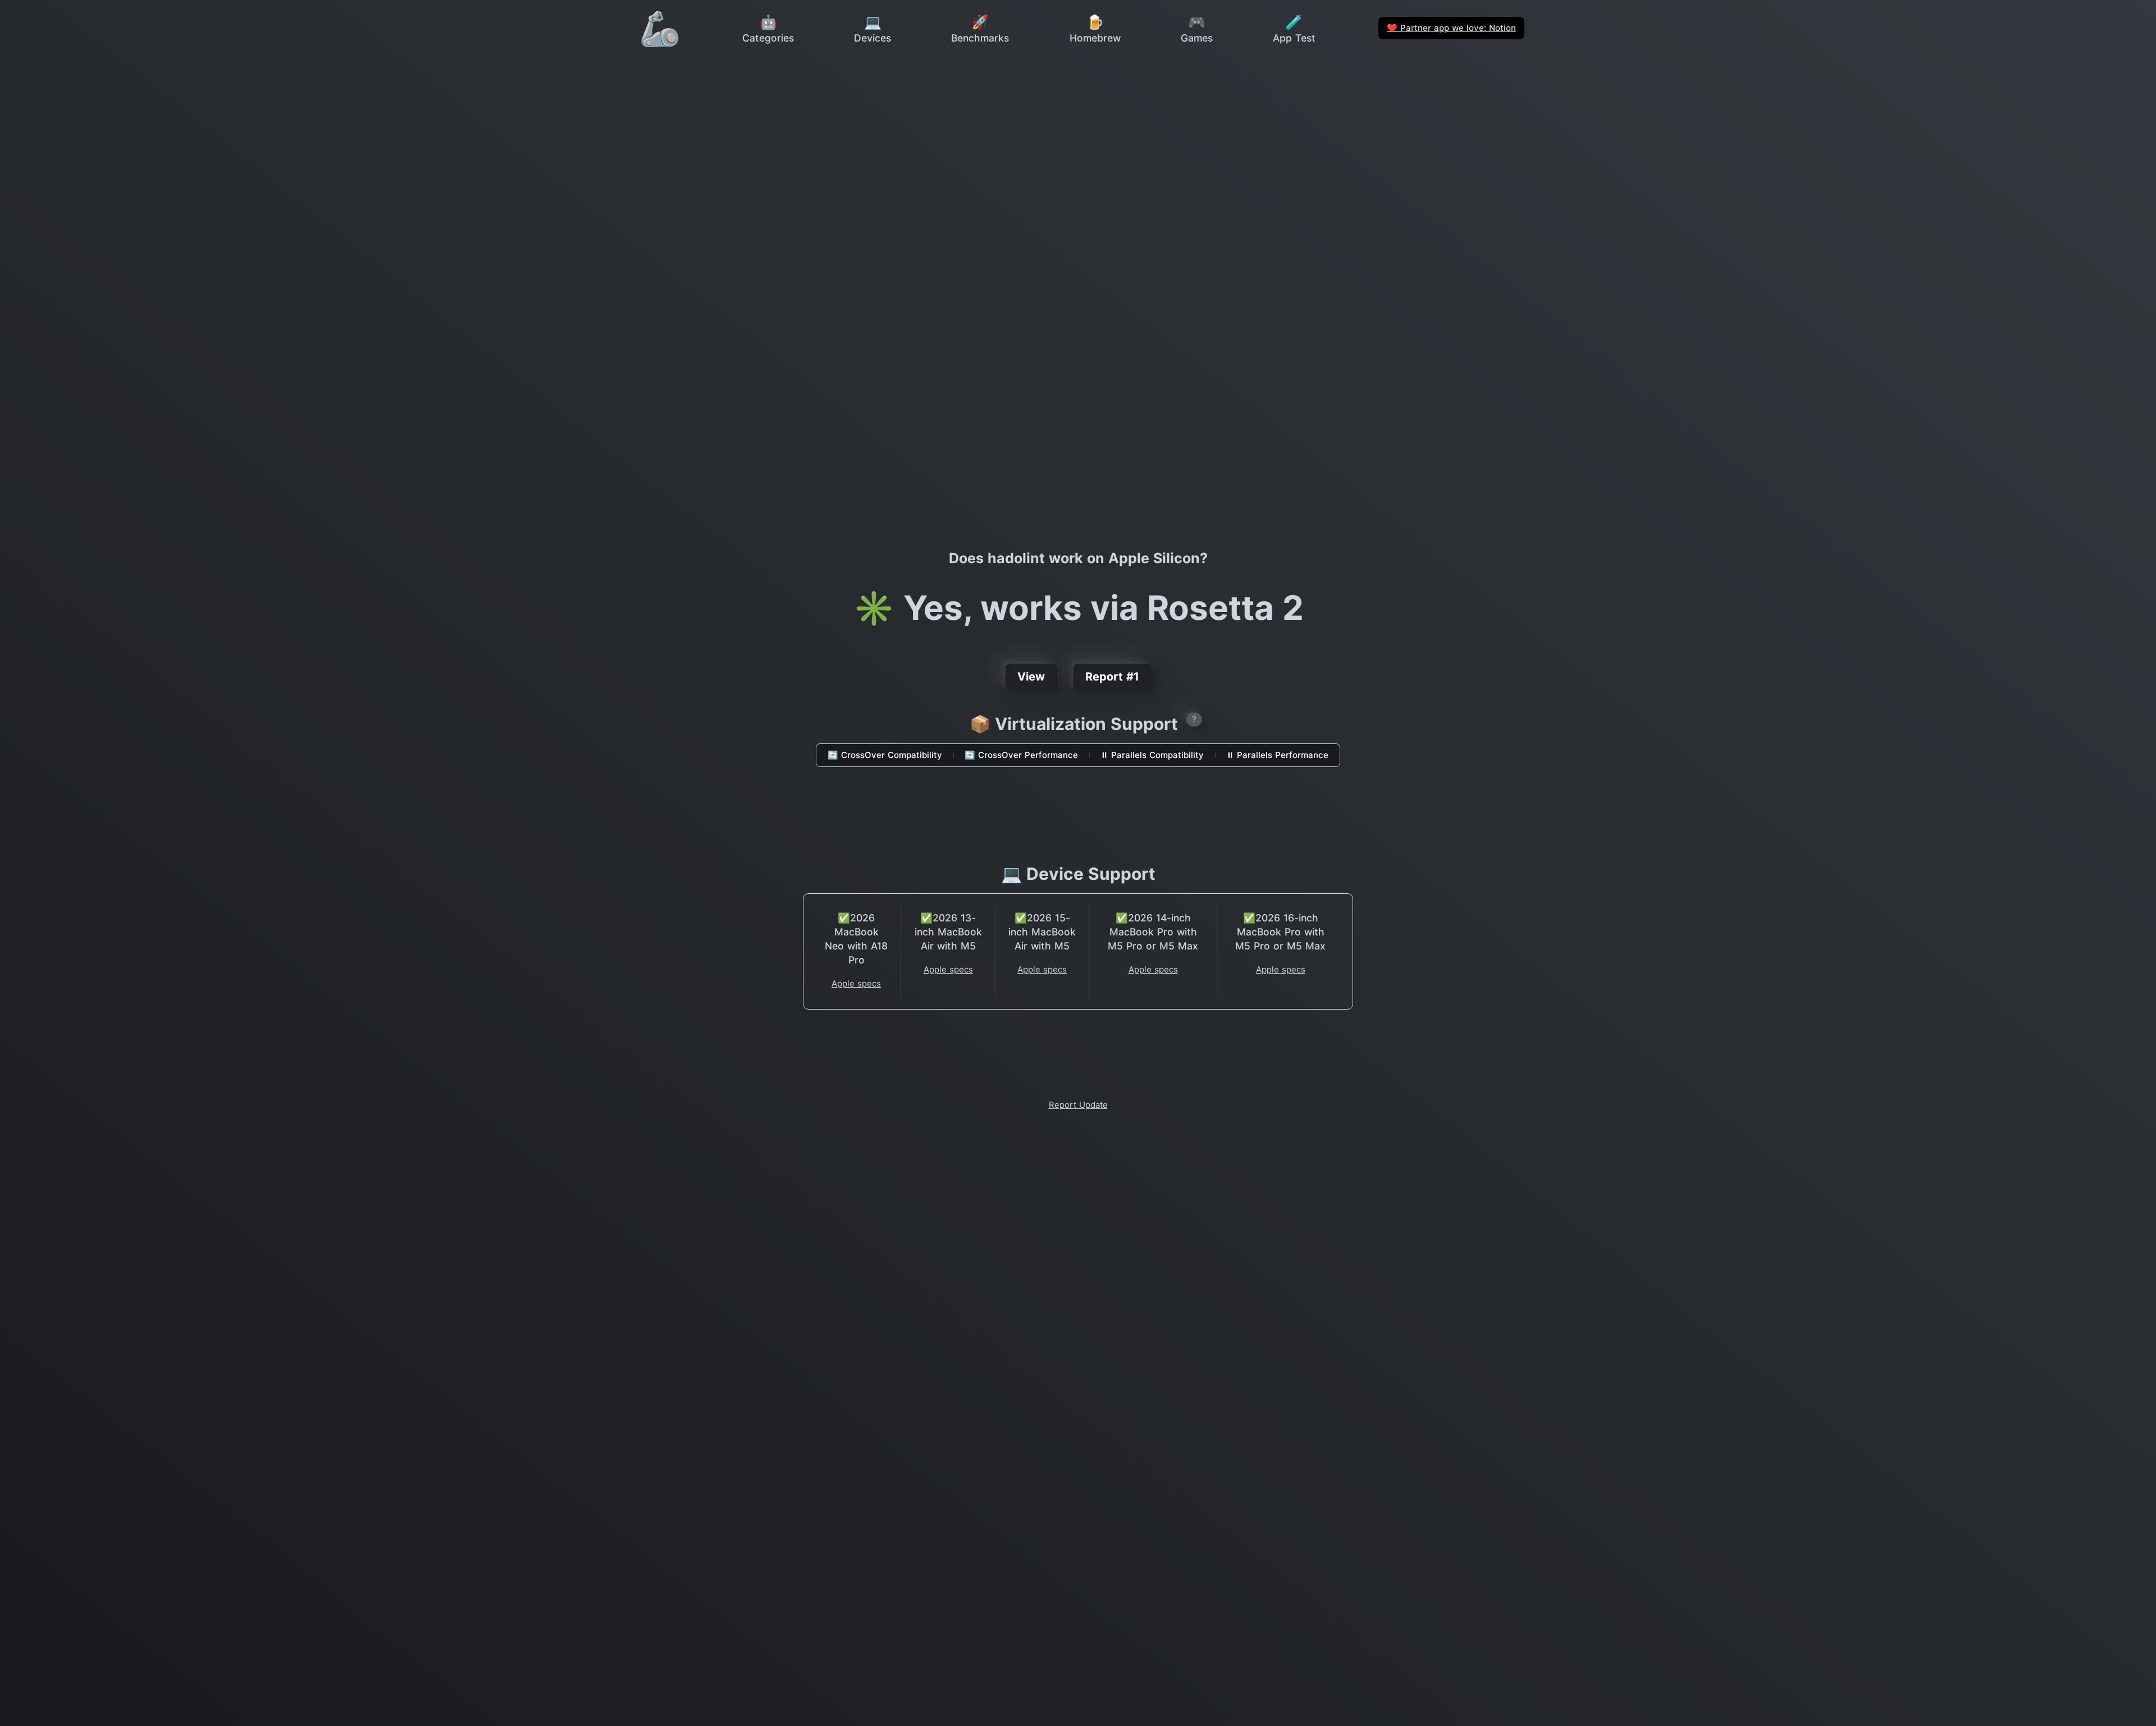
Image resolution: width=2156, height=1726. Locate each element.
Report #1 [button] (1112, 677)
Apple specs (856, 983)
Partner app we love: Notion (1451, 28)
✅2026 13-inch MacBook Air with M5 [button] (948, 932)
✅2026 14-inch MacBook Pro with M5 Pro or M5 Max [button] (1153, 932)
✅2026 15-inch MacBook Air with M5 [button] (1042, 932)
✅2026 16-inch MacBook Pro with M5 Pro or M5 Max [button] (1280, 932)
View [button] (1031, 677)
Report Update (1078, 1105)
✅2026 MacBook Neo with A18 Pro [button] (856, 939)
